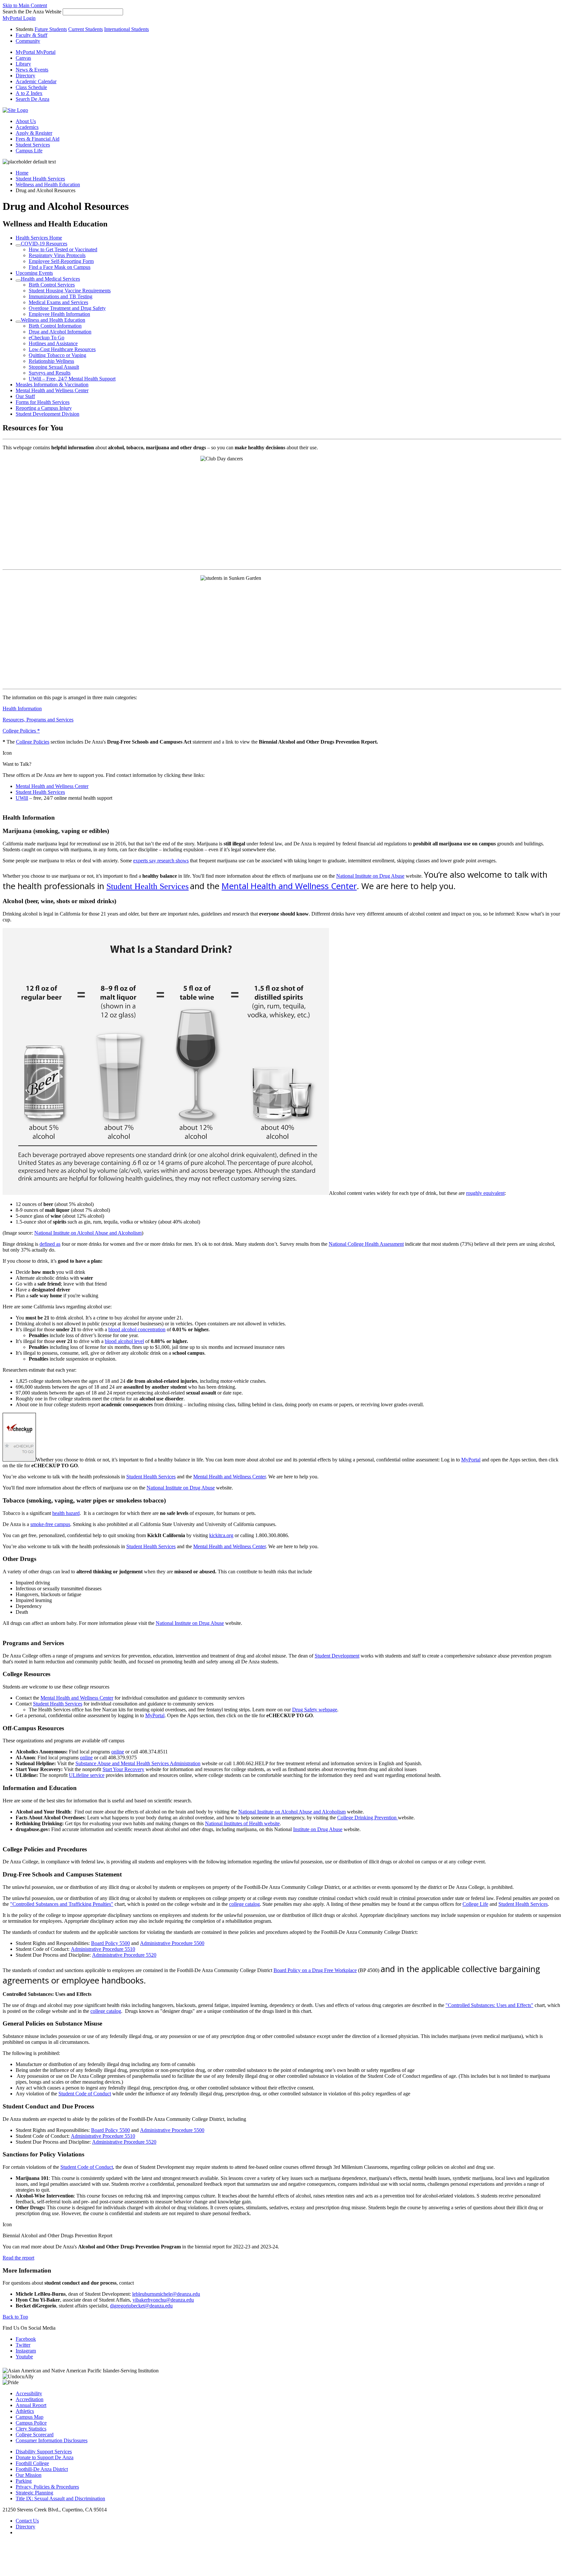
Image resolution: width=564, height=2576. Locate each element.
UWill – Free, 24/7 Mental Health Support (72, 379)
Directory (25, 2527)
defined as (50, 1244)
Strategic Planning (34, 2493)
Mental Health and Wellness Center (52, 390)
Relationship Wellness (51, 361)
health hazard (66, 1513)
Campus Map (30, 2417)
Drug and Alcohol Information (60, 332)
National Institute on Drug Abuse (370, 876)
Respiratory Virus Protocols (57, 255)
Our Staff (25, 396)
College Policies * (21, 731)
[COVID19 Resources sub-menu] (18, 245)
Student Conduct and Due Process (48, 2106)
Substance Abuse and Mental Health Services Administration (138, 1763)
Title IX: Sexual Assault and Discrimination (60, 2499)
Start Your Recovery (123, 1769)
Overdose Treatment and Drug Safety (67, 308)
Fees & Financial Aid (38, 139)
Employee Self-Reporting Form (61, 261)
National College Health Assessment (366, 1244)
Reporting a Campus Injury (44, 408)
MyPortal (471, 1460)
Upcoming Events (34, 273)
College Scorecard (35, 2435)
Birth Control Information (55, 326)
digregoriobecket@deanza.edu (141, 2306)
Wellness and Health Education (48, 185)
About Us (26, 121)
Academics (27, 127)
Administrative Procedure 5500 (172, 1943)
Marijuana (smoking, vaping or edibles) (56, 831)
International (126, 29)
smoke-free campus (50, 1524)
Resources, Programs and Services (38, 720)
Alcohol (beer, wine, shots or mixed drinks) (59, 901)
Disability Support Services (44, 2452)
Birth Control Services (52, 285)
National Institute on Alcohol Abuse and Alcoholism (88, 1233)
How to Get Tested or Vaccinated (63, 249)
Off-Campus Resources (34, 1728)
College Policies (33, 742)
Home (22, 173)
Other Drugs (19, 1559)
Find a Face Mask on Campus (60, 267)
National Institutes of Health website (242, 1823)
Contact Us (27, 2521)
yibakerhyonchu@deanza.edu (163, 2300)
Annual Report (31, 2405)
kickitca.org (221, 1535)
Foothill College (32, 2463)
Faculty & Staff (31, 35)
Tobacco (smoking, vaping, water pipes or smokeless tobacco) (84, 1500)
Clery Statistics (31, 2429)
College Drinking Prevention (368, 1818)
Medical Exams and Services (58, 302)
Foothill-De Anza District (42, 2469)
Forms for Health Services (43, 402)
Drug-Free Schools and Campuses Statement (62, 1874)
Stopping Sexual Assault (54, 367)
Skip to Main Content (25, 5)
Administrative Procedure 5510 (103, 1949)
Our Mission (29, 2475)
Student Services (33, 145)
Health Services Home (39, 238)
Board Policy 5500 (110, 1943)
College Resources (27, 1674)
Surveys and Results (50, 373)
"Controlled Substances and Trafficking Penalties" (62, 1904)
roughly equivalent (485, 1193)
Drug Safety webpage (315, 1710)
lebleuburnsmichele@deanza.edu (166, 2294)
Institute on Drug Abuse (318, 1829)
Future (51, 29)
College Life (475, 1904)
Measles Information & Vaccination (52, 385)
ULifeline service (87, 1775)
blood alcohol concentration (137, 1329)
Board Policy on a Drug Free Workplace (315, 1970)
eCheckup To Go (47, 338)
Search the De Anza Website (32, 12)
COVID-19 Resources (44, 244)
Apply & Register (34, 133)
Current (86, 29)
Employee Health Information (59, 314)
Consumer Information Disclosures (52, 2440)
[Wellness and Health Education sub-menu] (18, 322)
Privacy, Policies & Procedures (47, 2487)
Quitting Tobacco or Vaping (57, 355)
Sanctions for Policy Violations (43, 2154)
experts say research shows (161, 861)
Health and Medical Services (50, 279)
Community (28, 41)
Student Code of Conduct (85, 2094)
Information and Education (40, 1788)
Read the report (18, 2258)
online (118, 1752)
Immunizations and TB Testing (61, 296)
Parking (24, 2481)
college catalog (244, 1904)
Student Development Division (47, 414)
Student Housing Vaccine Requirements (70, 291)
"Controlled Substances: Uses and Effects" (489, 2005)
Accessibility (29, 2393)
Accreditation (30, 2399)
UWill (22, 798)
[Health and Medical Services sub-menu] (18, 281)
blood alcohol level (124, 1341)
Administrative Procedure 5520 (124, 1955)
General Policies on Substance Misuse (52, 2023)
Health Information (22, 709)
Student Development (337, 1656)
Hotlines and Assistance (53, 343)
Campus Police (31, 2423)
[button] (32, 99)
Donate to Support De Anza (45, 2457)
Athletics (25, 2411)
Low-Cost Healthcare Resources (62, 349)
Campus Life (29, 151)
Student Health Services (40, 179)
